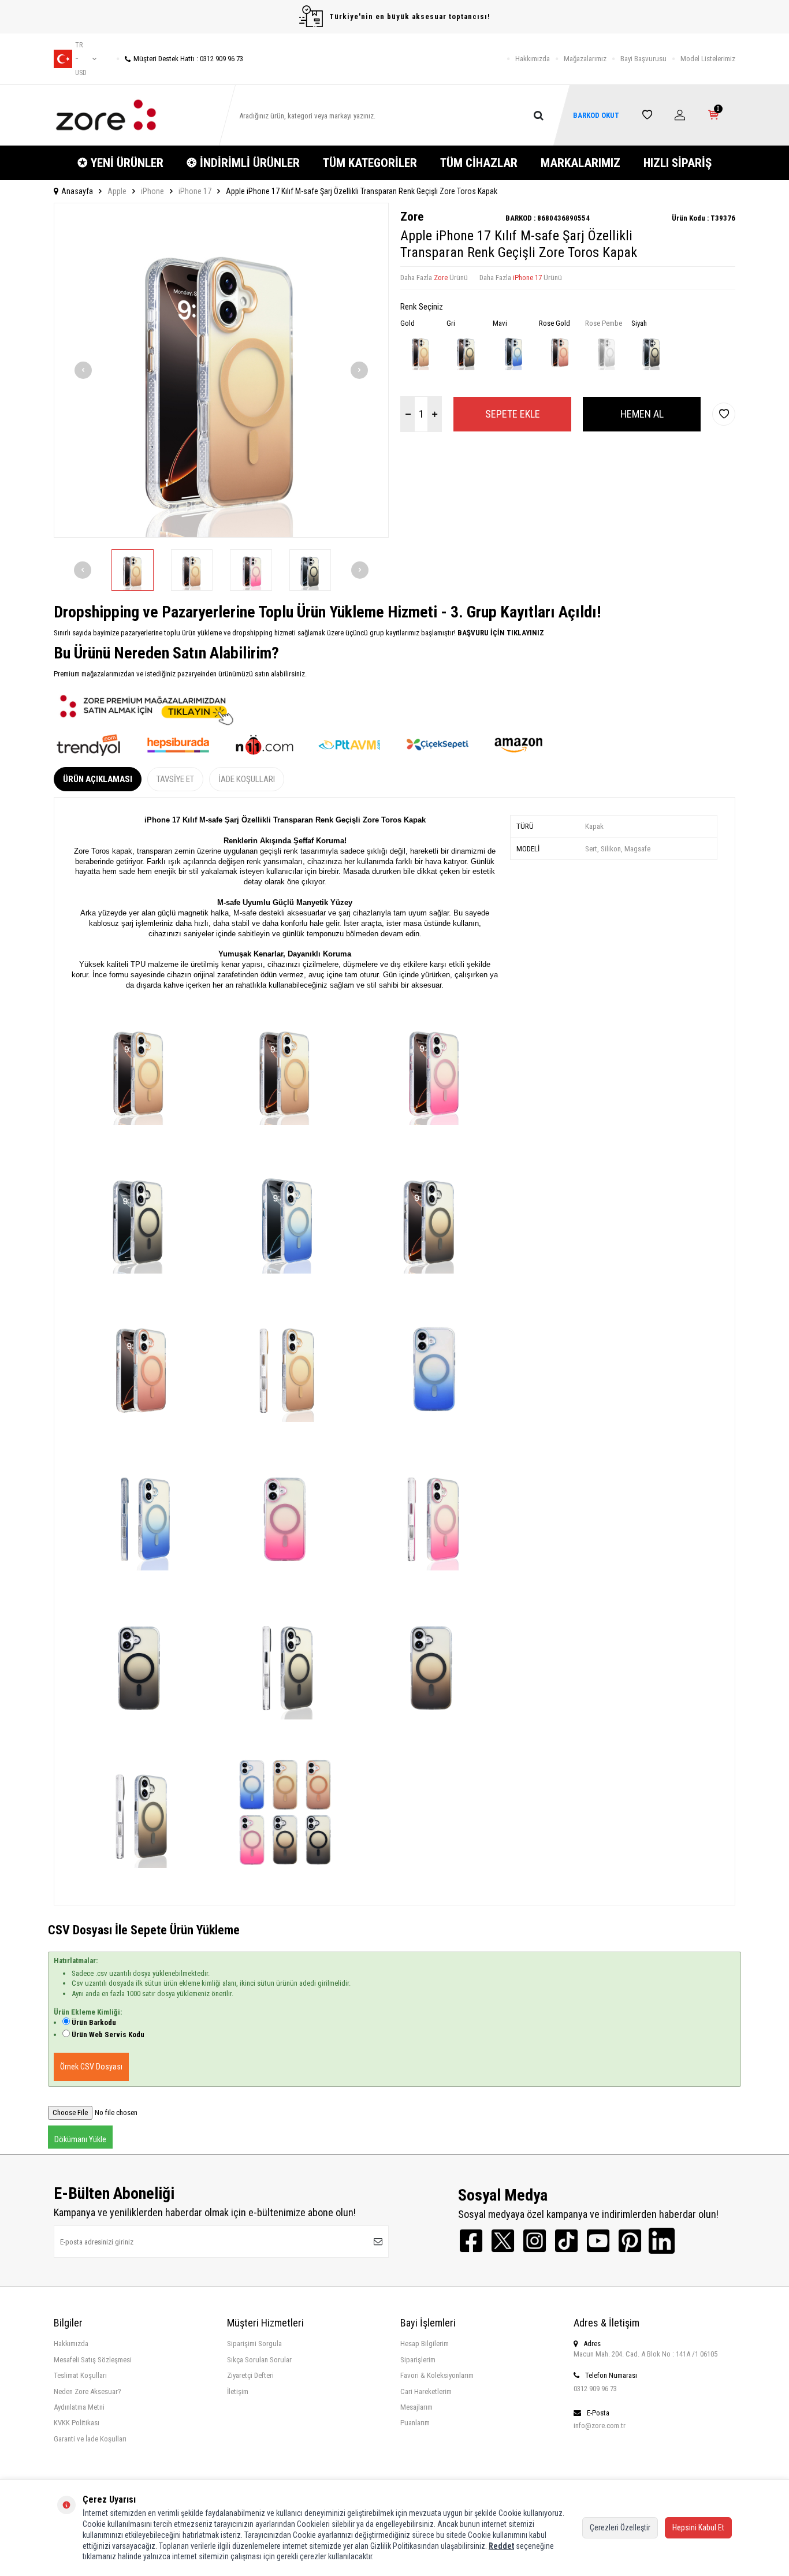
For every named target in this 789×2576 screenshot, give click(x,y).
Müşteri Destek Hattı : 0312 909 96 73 (188, 59)
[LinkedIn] (662, 2241)
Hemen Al (642, 414)
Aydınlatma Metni (79, 2407)
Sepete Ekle (513, 414)
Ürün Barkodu (94, 2022)
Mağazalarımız (585, 59)
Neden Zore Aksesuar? (88, 2391)
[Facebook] (471, 2241)
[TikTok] (566, 2241)
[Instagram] (535, 2241)
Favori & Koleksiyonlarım (437, 2375)
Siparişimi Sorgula (254, 2344)
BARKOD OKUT (596, 115)
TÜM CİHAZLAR (479, 163)
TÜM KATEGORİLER (370, 163)
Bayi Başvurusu (643, 59)
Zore (412, 217)
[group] (221, 370)
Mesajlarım (416, 2407)
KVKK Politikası (77, 2423)
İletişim (238, 2391)
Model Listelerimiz (708, 59)
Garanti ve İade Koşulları (90, 2439)
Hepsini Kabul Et (698, 2527)
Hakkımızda (533, 59)
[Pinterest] (630, 2241)
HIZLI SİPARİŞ (678, 163)
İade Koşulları (247, 779)
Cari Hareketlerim (426, 2391)
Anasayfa (77, 191)
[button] (83, 370)
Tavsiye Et (175, 779)
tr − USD (81, 59)
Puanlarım (415, 2423)
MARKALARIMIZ (580, 163)
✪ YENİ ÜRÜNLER (120, 163)
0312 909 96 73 (595, 2389)
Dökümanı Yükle (80, 2139)
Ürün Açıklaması (98, 779)
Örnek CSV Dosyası (91, 2067)
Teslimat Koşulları (80, 2375)
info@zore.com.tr (600, 2426)
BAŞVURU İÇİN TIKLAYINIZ (500, 633)
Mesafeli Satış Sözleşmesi (93, 2360)
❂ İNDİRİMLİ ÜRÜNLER (243, 163)
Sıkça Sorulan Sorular (259, 2360)
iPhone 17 (195, 191)
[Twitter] (503, 2241)
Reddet (501, 2546)
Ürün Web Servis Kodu (108, 2035)
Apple (117, 191)
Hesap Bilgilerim (425, 2344)
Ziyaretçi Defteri (250, 2375)
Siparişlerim (418, 2360)
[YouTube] (598, 2241)
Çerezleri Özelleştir (620, 2527)
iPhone (152, 191)
